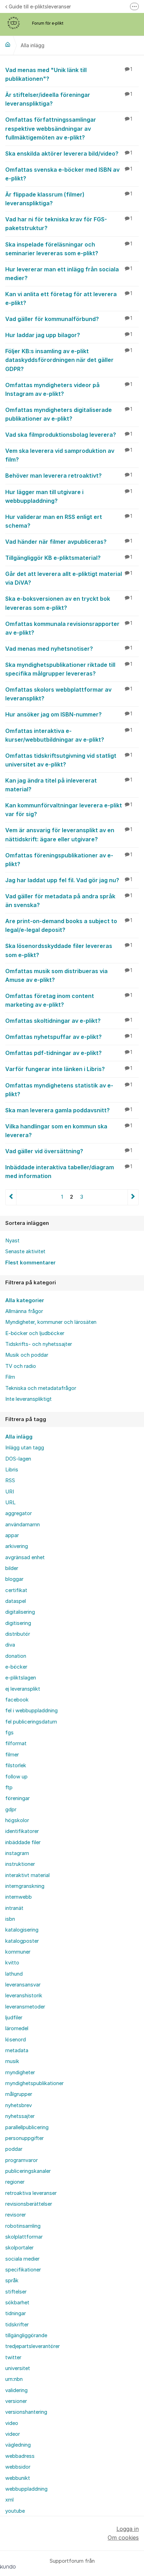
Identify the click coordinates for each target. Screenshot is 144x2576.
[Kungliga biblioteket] (8, 44)
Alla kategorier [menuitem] (25, 1300)
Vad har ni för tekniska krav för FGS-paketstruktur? (69, 224)
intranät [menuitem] (14, 1908)
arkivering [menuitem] (17, 1546)
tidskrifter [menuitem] (17, 2325)
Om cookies (123, 2538)
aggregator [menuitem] (19, 1513)
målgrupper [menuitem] (19, 2094)
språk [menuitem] (12, 2281)
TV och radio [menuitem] (21, 1366)
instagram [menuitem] (17, 1853)
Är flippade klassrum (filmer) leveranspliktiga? (69, 199)
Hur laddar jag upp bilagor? (69, 335)
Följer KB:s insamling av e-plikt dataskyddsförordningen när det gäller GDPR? (69, 360)
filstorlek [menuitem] (16, 1765)
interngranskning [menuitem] (25, 1886)
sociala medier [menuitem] (22, 2259)
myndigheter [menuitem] (20, 2072)
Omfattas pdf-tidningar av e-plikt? (69, 1053)
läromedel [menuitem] (17, 2028)
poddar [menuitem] (14, 2149)
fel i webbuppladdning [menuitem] (31, 1711)
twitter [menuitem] (13, 2357)
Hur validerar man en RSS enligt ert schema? (69, 521)
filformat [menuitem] (16, 1743)
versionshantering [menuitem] (26, 2412)
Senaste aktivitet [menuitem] (25, 1251)
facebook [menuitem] (17, 1700)
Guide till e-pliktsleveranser (40, 6)
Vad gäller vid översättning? (69, 1151)
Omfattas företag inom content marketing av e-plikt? (69, 1000)
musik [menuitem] (12, 2061)
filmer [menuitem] (12, 1755)
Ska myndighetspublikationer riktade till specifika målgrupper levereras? (69, 669)
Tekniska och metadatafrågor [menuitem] (41, 1388)
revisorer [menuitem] (16, 2215)
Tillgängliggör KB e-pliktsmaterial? (69, 558)
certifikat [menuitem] (16, 1590)
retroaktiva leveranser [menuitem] (31, 2193)
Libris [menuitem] (12, 1470)
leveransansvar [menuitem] (23, 1985)
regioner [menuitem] (15, 2182)
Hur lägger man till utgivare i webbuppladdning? (69, 496)
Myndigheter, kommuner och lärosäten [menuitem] (51, 1322)
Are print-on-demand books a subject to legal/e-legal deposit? (69, 925)
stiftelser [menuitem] (16, 2292)
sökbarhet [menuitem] (17, 2303)
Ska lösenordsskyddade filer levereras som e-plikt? (69, 950)
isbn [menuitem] (10, 1919)
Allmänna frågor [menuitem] (24, 1311)
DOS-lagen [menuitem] (18, 1459)
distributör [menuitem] (18, 1634)
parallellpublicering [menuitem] (27, 2127)
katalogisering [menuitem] (22, 1930)
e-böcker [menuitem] (16, 1667)
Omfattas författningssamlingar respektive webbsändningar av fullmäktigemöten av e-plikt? (69, 128)
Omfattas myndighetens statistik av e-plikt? (69, 1090)
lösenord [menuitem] (16, 2040)
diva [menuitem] (10, 1645)
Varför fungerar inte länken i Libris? (69, 1069)
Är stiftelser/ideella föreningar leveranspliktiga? (69, 99)
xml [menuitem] (9, 2500)
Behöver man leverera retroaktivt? (69, 476)
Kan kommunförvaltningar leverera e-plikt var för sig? (69, 810)
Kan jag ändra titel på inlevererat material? (69, 785)
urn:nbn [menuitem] (14, 2379)
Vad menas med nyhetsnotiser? (69, 649)
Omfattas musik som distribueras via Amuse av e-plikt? (69, 975)
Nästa (133, 1197)
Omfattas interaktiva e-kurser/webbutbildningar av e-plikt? (69, 735)
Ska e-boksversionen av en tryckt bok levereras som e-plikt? (69, 603)
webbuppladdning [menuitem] (26, 2489)
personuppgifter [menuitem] (24, 2138)
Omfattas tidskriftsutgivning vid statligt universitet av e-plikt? (69, 760)
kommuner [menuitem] (18, 1952)
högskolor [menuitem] (17, 1820)
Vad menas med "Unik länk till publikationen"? (69, 74)
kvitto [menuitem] (12, 1963)
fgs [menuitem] (9, 1733)
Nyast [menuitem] (12, 1241)
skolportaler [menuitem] (19, 2248)
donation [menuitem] (16, 1656)
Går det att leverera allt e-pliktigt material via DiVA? (69, 578)
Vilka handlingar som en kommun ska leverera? (69, 1131)
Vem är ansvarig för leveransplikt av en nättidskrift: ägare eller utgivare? (69, 834)
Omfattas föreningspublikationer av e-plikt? (69, 860)
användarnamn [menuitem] (23, 1525)
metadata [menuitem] (17, 2050)
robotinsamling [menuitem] (23, 2226)
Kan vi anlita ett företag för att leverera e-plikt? (69, 298)
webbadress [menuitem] (20, 2456)
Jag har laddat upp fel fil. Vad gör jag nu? (69, 880)
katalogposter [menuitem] (22, 1941)
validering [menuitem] (16, 2390)
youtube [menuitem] (15, 2511)
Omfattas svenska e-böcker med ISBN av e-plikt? (69, 174)
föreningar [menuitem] (17, 1798)
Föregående (11, 1197)
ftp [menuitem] (9, 1787)
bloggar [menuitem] (14, 1579)
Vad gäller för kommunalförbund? (69, 319)
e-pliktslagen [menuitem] (21, 1678)
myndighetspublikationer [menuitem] (34, 2083)
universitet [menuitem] (18, 2368)
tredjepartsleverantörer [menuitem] (33, 2346)
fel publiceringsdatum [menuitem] (31, 1722)
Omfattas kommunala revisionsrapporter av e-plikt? (69, 628)
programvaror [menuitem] (21, 2160)
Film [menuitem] (10, 1377)
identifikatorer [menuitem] (22, 1831)
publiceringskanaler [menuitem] (28, 2171)
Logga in (128, 2529)
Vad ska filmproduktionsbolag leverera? (69, 435)
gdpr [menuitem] (11, 1810)
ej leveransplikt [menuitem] (23, 1689)
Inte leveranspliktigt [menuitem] (28, 1399)
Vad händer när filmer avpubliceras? (69, 542)
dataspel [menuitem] (16, 1601)
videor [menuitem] (13, 2434)
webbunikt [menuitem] (18, 2478)
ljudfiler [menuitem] (14, 2018)
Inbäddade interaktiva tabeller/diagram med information (69, 1172)
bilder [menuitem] (12, 1568)
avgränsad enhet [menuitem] (25, 1557)
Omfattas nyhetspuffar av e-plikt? (69, 1037)
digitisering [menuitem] (18, 1623)
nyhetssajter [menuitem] (20, 2116)
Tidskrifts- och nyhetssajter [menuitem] (39, 1344)
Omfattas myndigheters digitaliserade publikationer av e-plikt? (69, 414)
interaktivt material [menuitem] (27, 1875)
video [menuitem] (12, 2423)
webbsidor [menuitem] (18, 2467)
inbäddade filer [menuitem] (23, 1842)
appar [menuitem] (12, 1535)
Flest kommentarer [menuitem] (30, 1263)
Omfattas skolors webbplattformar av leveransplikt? (69, 694)
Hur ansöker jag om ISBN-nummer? (69, 714)
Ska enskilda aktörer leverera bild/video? (69, 154)
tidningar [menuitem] (16, 2313)
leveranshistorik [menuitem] (24, 1996)
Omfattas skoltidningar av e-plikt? (69, 1021)
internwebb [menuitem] (19, 1897)
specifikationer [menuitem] (23, 2270)
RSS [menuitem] (10, 1480)
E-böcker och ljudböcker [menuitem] (35, 1333)
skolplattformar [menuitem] (24, 2237)
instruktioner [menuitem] (20, 1864)
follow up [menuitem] (16, 1777)
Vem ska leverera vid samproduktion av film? (69, 455)
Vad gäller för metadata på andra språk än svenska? (69, 901)
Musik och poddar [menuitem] (27, 1355)
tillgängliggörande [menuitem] (26, 2335)
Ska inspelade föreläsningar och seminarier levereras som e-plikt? (69, 249)
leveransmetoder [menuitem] (25, 2007)
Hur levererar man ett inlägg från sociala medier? (69, 274)
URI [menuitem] (10, 1492)
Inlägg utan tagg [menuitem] (25, 1448)
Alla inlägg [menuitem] (19, 1437)
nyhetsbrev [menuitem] (19, 2105)
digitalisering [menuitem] (20, 1612)
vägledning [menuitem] (18, 2445)
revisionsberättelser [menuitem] (29, 2204)
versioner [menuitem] (16, 2401)
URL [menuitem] (10, 1503)
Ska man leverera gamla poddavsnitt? (69, 1110)
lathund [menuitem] (14, 1974)
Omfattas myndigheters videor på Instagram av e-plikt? (69, 389)
